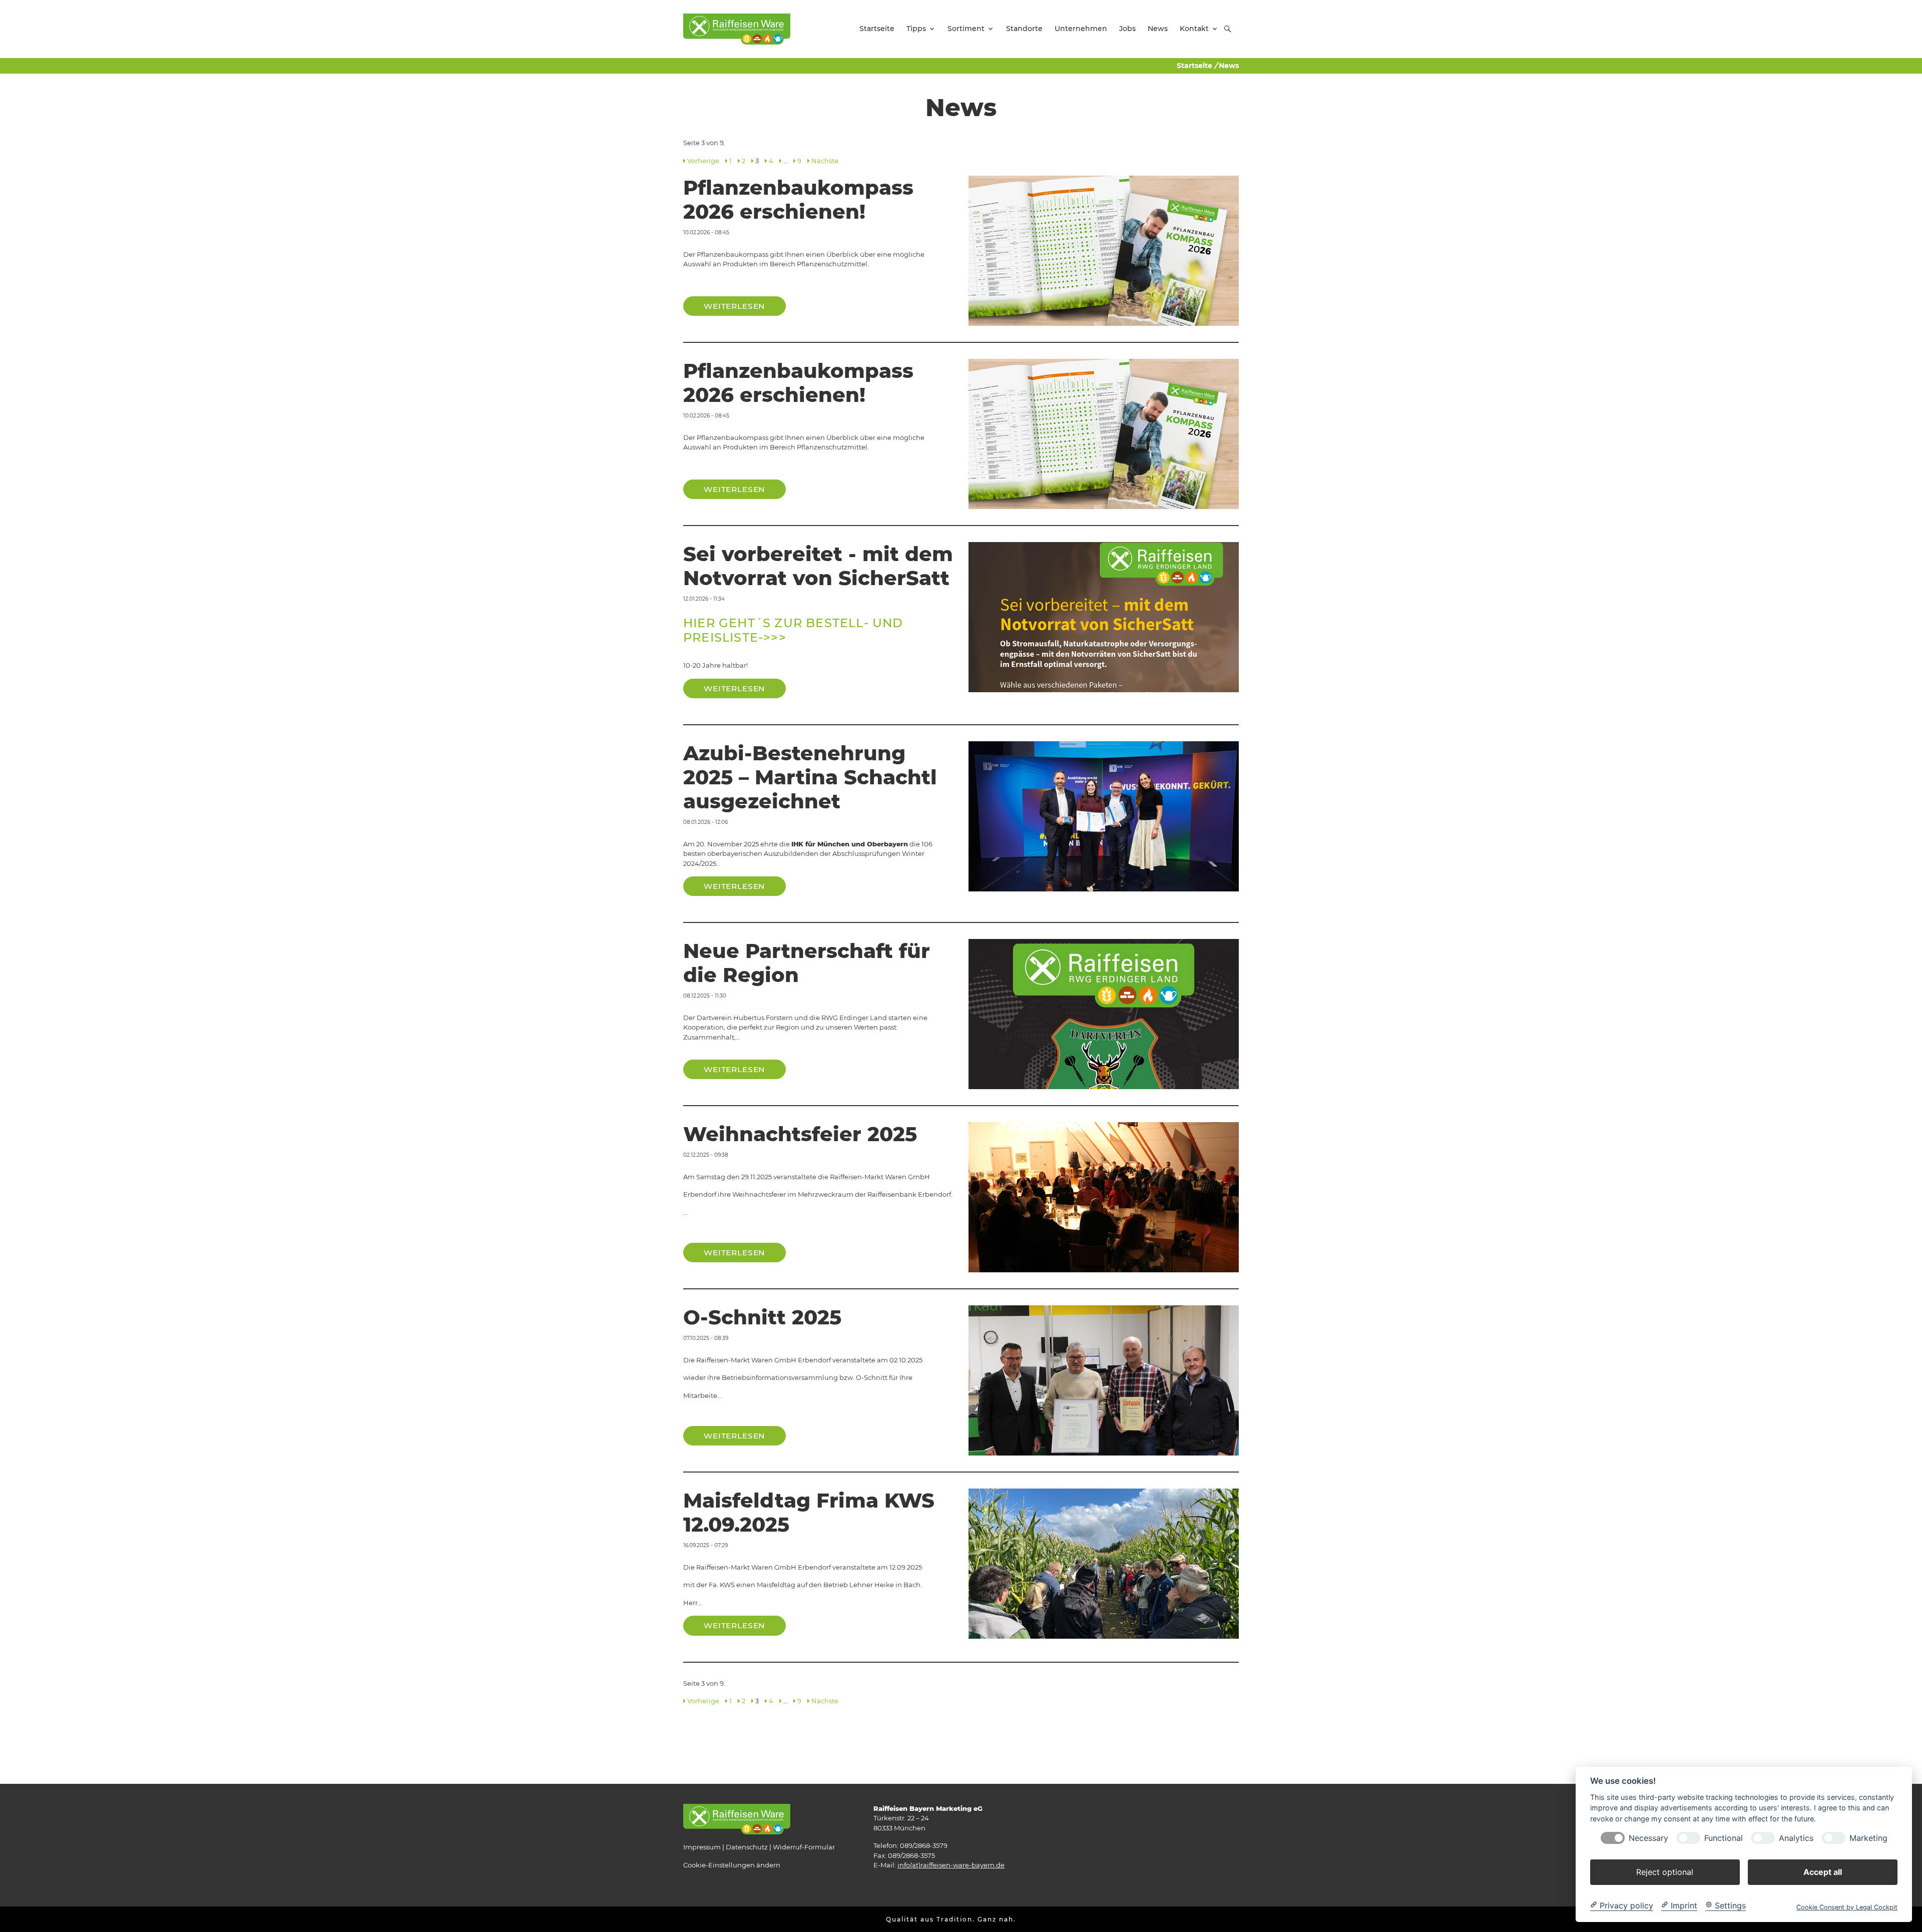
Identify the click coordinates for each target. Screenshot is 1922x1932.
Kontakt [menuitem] (1194, 29)
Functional (1724, 1838)
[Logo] (737, 29)
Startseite (1194, 66)
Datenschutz (747, 1847)
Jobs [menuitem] (1127, 29)
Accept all (1823, 1871)
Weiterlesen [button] (735, 306)
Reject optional (1665, 1871)
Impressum (702, 1847)
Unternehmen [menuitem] (1081, 29)
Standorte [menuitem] (1024, 29)
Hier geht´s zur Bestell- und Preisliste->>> (793, 630)
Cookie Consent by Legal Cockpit (1847, 1907)
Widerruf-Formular (804, 1847)
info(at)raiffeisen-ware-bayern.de (951, 1865)
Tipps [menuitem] (916, 29)
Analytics (1796, 1838)
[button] (1228, 29)
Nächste (825, 161)
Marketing (1868, 1838)
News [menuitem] (1158, 29)
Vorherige (703, 161)
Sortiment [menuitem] (966, 29)
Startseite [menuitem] (877, 29)
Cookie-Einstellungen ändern (732, 1865)
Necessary (1648, 1838)
